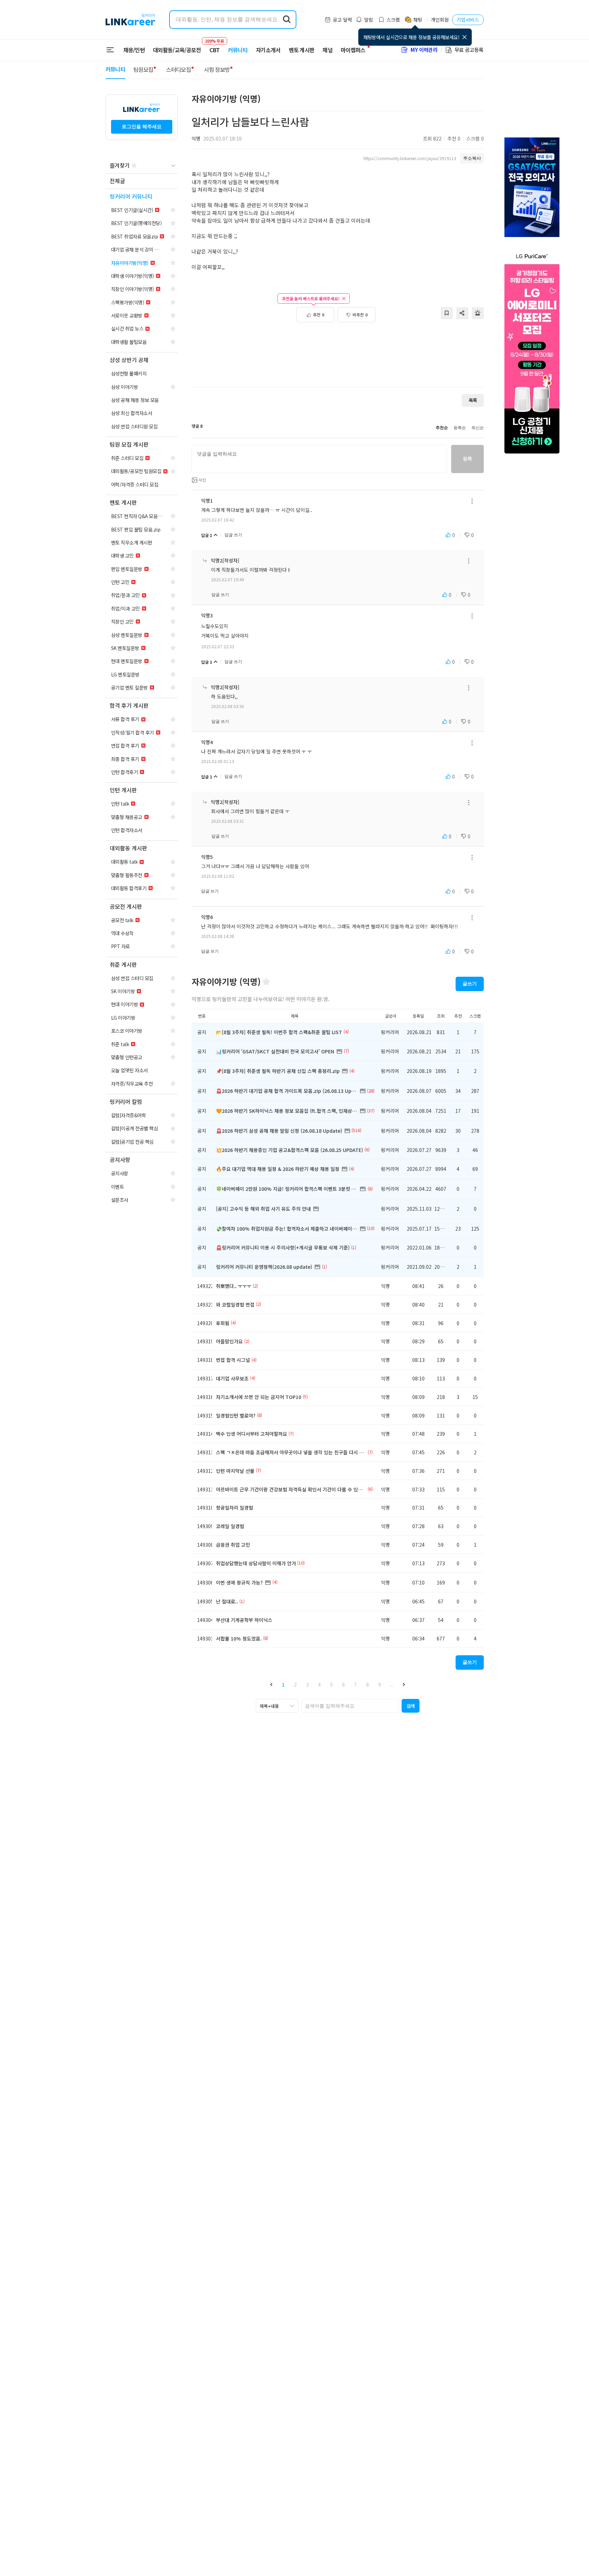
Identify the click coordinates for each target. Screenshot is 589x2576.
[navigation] (142, 181)
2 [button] (295, 1684)
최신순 (478, 428)
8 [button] (368, 1684)
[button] (271, 1684)
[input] (319, 459)
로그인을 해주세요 (142, 126)
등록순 (460, 428)
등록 (467, 459)
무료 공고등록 (469, 50)
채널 (328, 50)
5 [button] (331, 1684)
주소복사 (472, 158)
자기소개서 (268, 50)
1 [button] (283, 1684)
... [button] (392, 1684)
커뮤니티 (238, 50)
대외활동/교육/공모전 (177, 50)
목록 (473, 400)
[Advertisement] (338, 358)
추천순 (442, 428)
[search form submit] (287, 20)
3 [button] (307, 1684)
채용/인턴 (134, 50)
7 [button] (356, 1684)
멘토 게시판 (302, 50)
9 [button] (380, 1684)
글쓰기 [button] (470, 984)
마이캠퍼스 (353, 50)
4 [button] (319, 1684)
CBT (215, 47)
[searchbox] (350, 1706)
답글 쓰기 (233, 535)
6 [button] (343, 1684)
